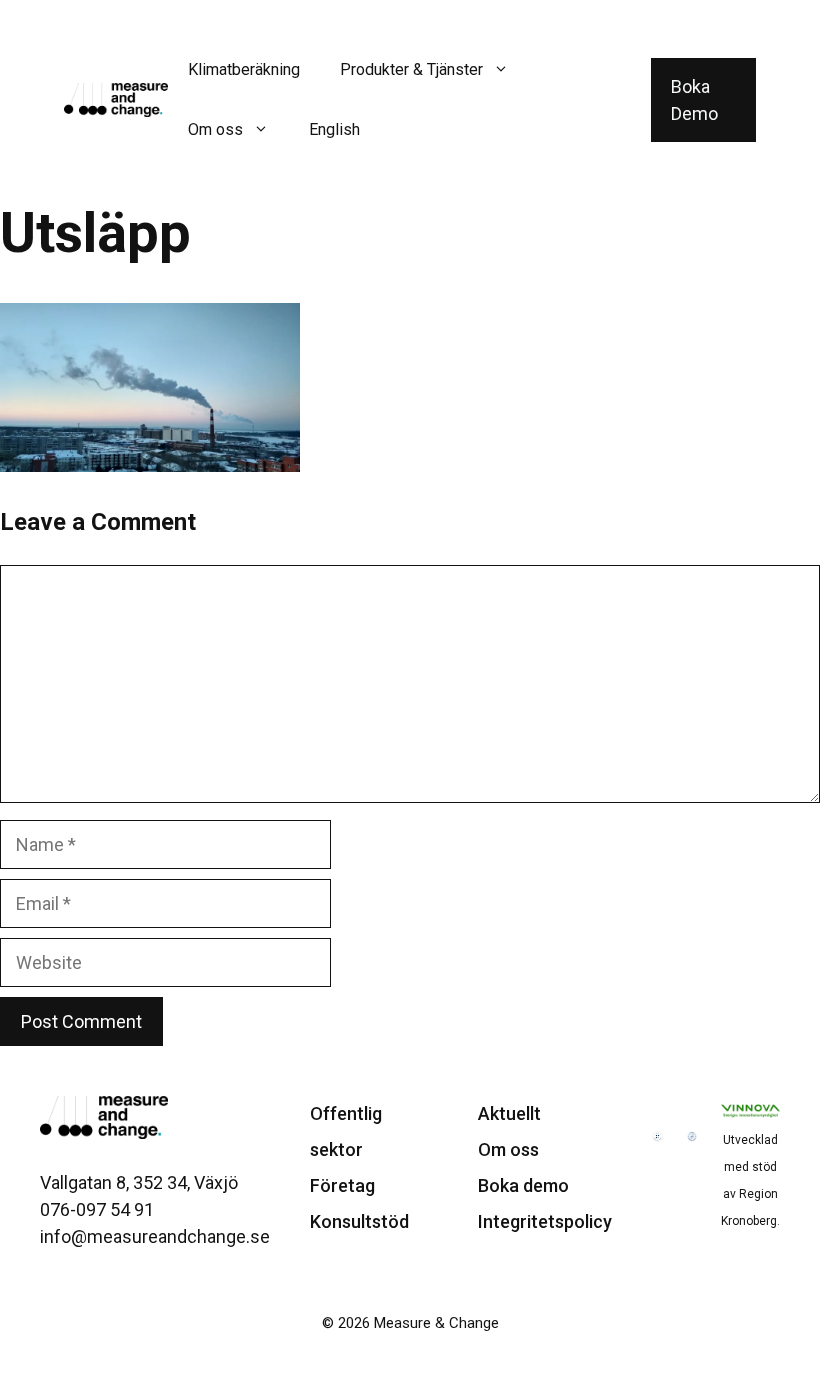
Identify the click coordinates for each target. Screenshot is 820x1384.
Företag (342, 1185)
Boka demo (523, 1185)
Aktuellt (509, 1113)
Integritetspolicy (545, 1221)
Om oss (215, 129)
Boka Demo (694, 100)
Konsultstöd (359, 1221)
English (334, 129)
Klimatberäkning (244, 69)
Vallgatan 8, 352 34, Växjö (139, 1182)
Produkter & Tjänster (411, 69)
